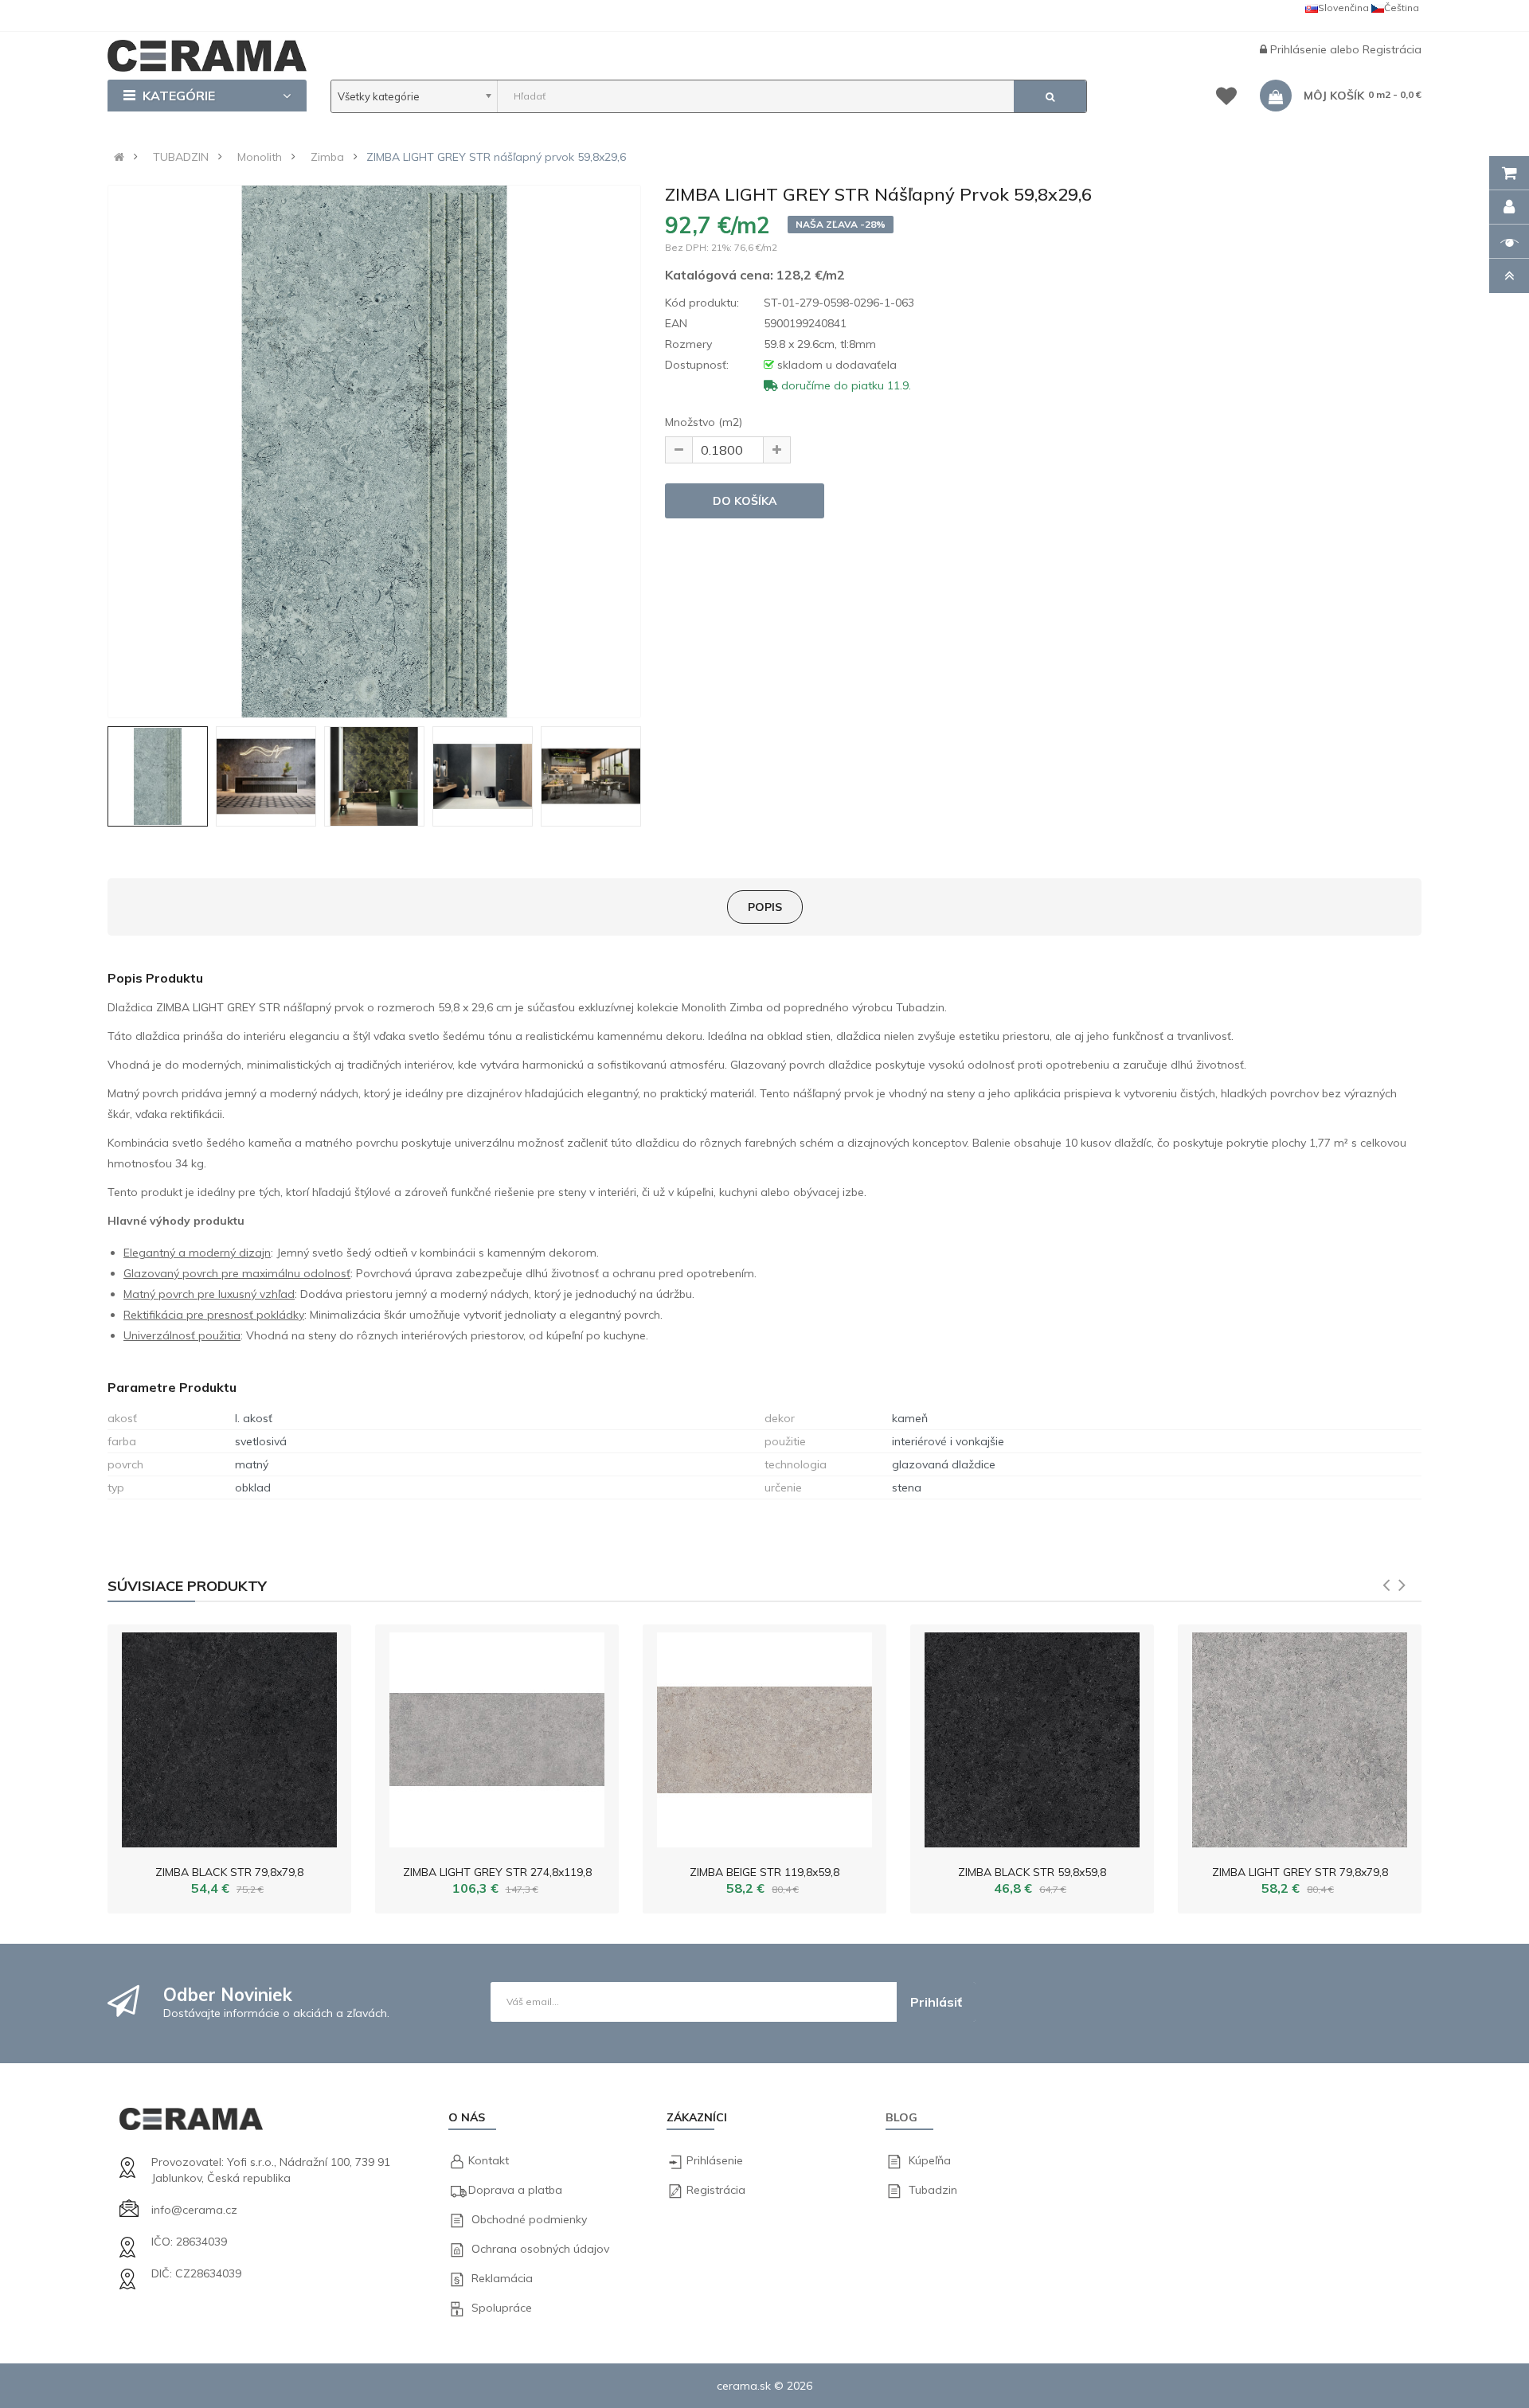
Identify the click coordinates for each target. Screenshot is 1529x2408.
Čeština (1402, 8)
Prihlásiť (936, 2002)
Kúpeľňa (930, 2160)
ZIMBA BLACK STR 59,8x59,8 (1032, 1872)
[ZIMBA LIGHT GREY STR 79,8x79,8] (1300, 1736)
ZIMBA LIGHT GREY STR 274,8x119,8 (497, 1872)
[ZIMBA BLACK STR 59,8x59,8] (1032, 1736)
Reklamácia (502, 2278)
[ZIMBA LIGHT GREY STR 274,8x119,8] (497, 1736)
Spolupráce (502, 2308)
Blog (901, 2117)
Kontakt (489, 2160)
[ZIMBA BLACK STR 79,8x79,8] (229, 1736)
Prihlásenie (1300, 49)
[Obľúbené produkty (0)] (1226, 99)
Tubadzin (933, 2190)
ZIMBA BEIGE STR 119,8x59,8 (764, 1872)
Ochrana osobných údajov (540, 2249)
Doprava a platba (515, 2190)
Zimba (327, 157)
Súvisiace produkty (187, 1586)
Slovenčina (1343, 8)
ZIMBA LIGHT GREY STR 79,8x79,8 (1300, 1872)
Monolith (260, 157)
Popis (765, 907)
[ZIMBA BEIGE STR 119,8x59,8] (764, 1736)
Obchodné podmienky (529, 2219)
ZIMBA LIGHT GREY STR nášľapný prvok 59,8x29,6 (496, 157)
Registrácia (1392, 49)
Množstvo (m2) (704, 422)
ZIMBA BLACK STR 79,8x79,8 (229, 1872)
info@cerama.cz (194, 2210)
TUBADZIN (181, 157)
